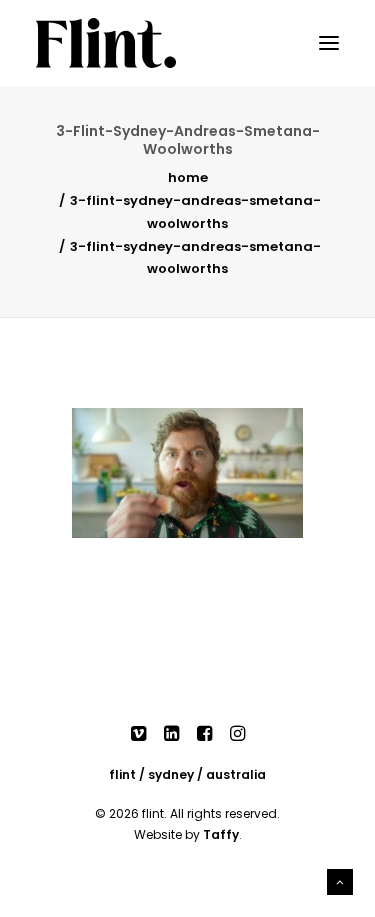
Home (188, 177)
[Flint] (106, 43)
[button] (329, 43)
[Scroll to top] (340, 880)
